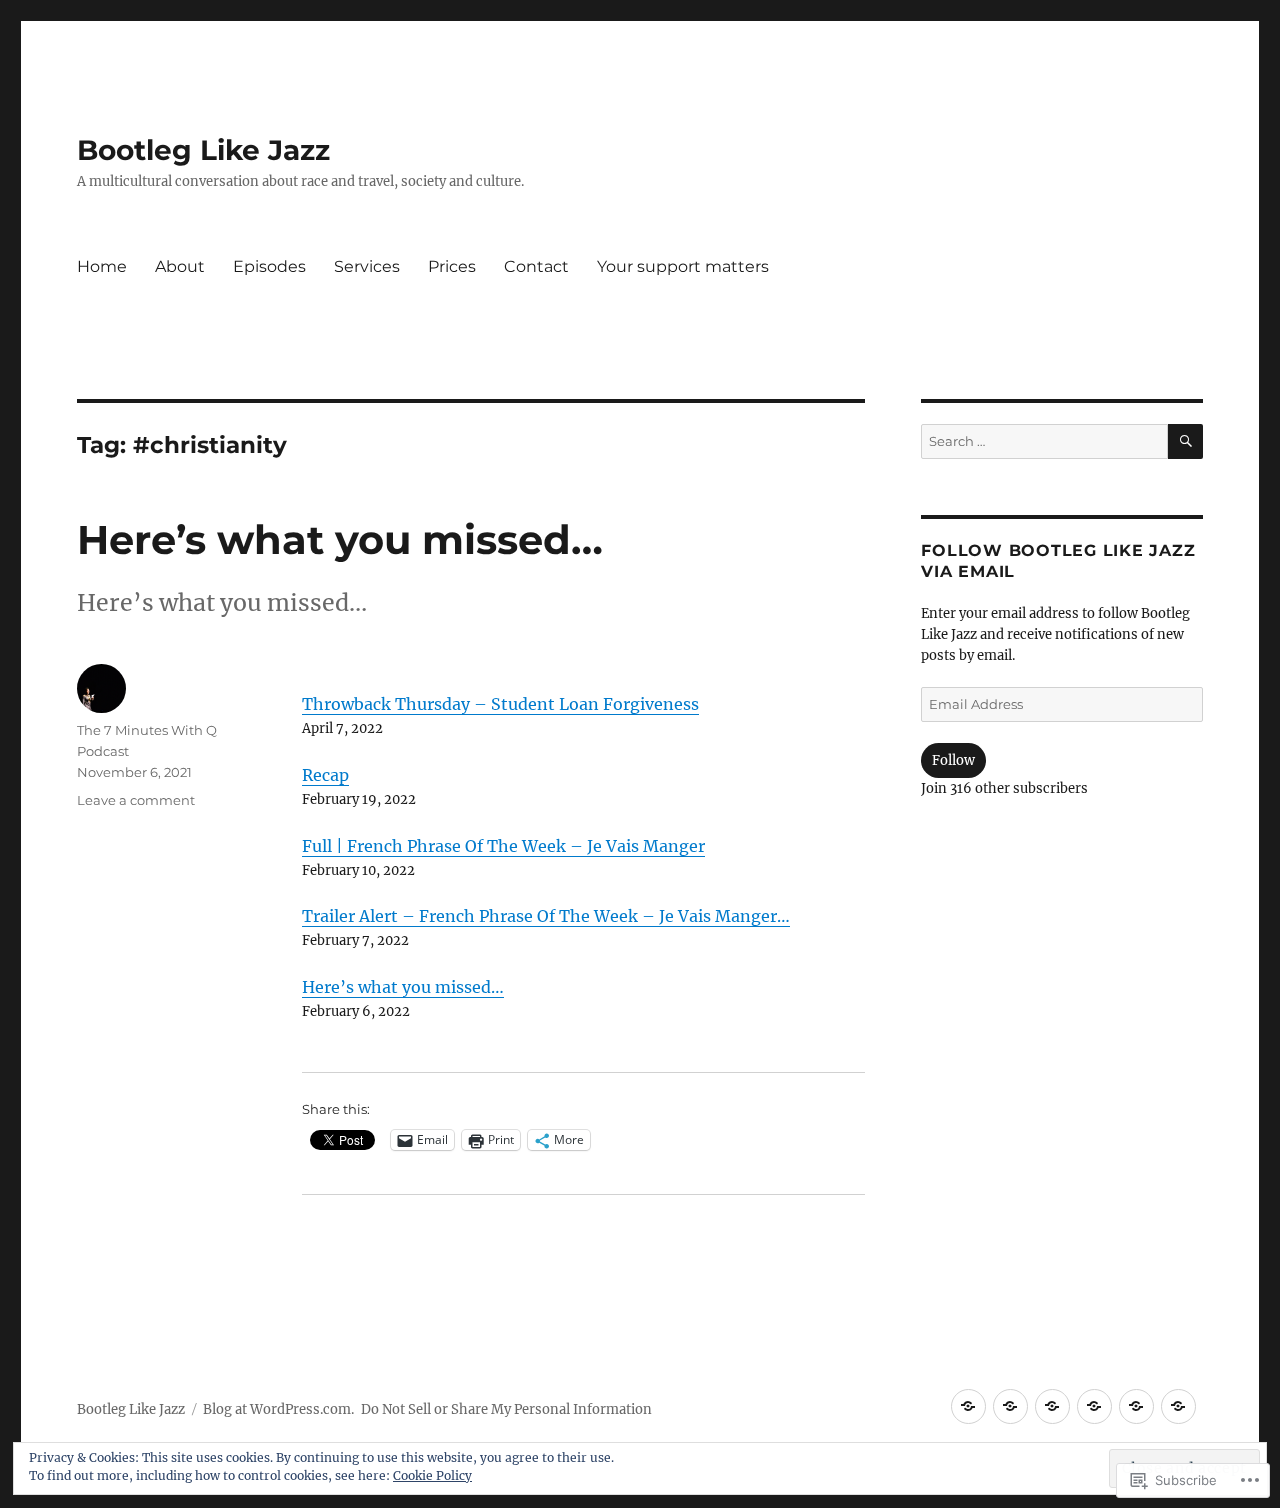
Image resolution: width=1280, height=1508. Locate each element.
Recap (325, 775)
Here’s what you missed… (340, 539)
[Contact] (1178, 1406)
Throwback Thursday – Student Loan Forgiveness (500, 704)
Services (367, 266)
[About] (1010, 1406)
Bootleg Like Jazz (203, 150)
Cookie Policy (432, 1475)
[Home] (968, 1406)
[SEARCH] (1185, 441)
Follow (953, 760)
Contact (536, 266)
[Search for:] (1044, 441)
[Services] (1094, 1406)
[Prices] (1136, 1406)
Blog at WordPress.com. (278, 1409)
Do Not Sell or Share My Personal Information (506, 1409)
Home (102, 266)
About (180, 266)
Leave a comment (136, 800)
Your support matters (683, 266)
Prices (452, 266)
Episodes (269, 266)
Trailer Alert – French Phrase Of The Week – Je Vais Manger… (546, 916)
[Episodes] (1052, 1406)
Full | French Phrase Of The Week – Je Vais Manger (503, 846)
